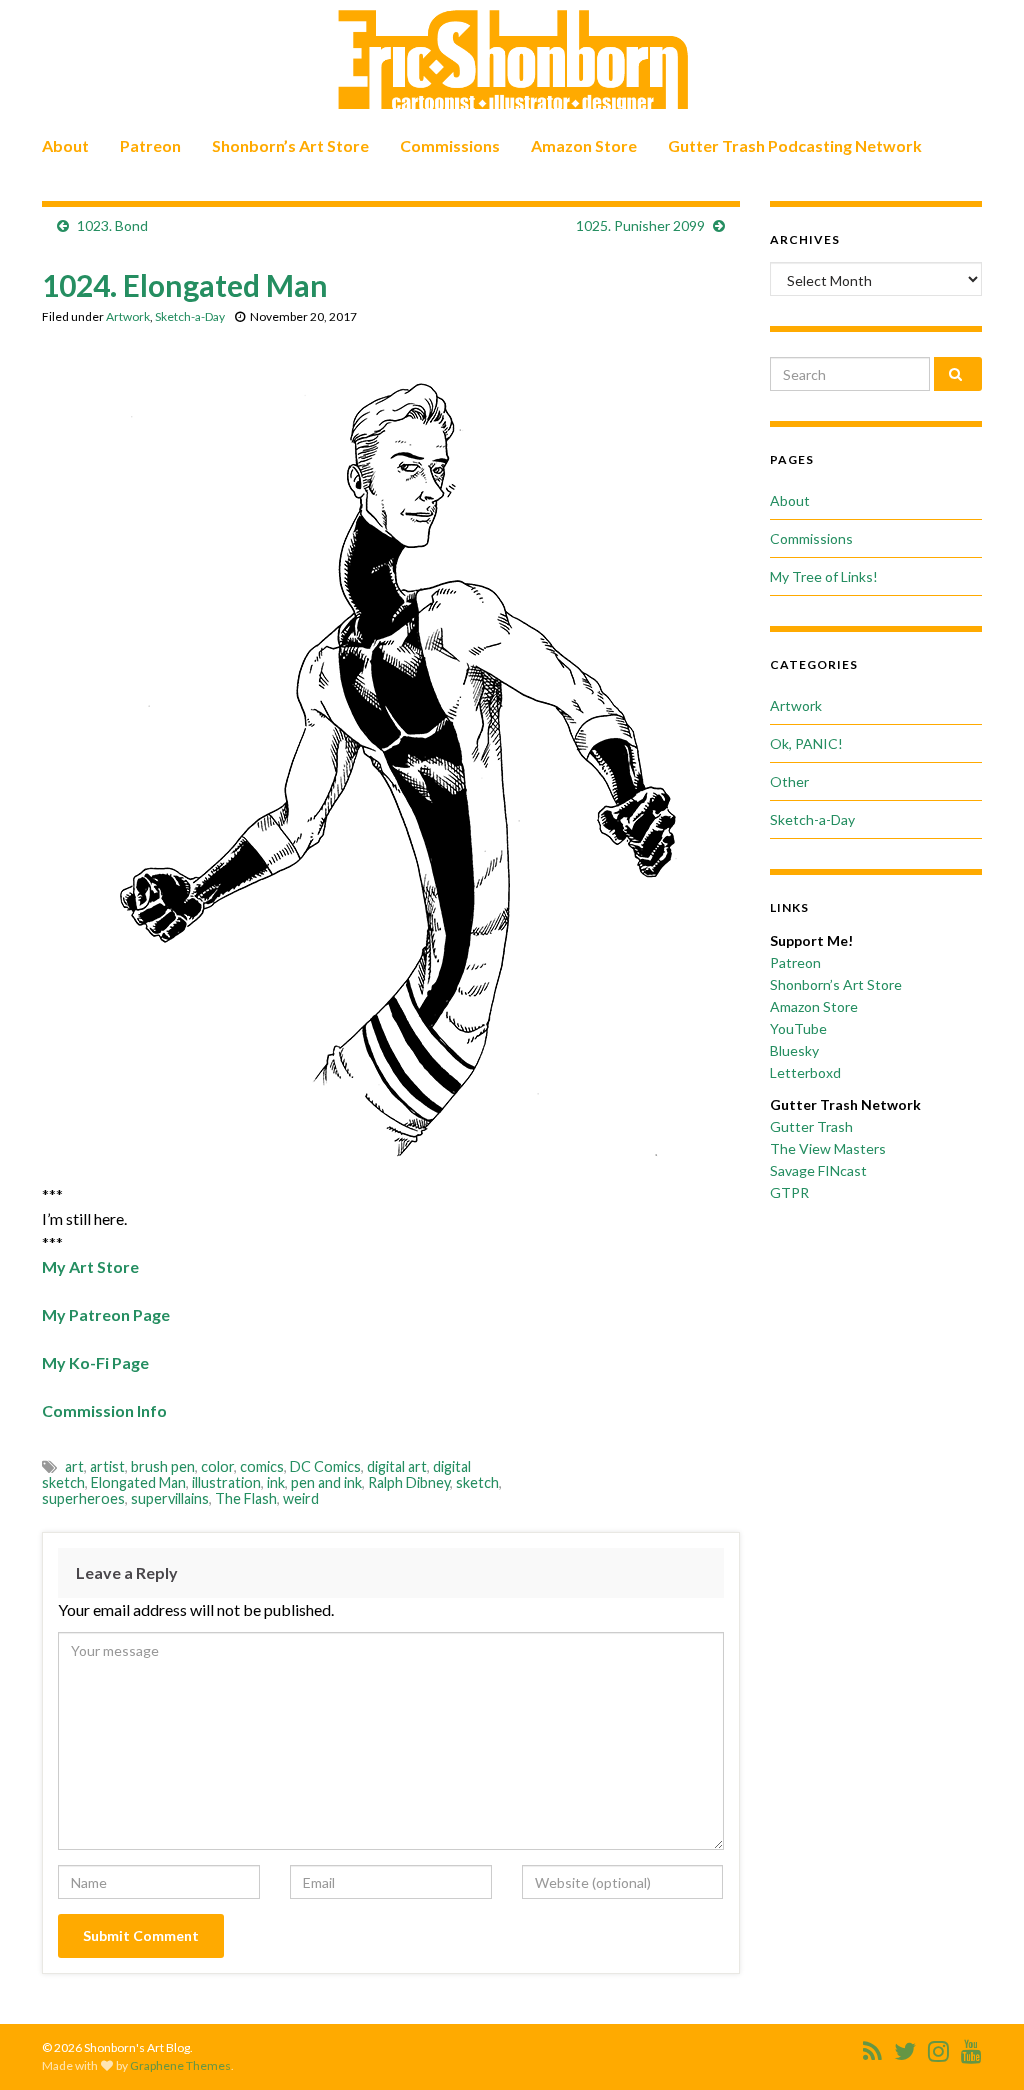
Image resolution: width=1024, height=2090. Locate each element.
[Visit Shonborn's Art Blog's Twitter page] (905, 2047)
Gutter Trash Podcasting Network (795, 145)
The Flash (246, 1498)
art (74, 1466)
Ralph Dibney (409, 1482)
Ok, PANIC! (806, 743)
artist (107, 1466)
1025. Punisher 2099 (640, 225)
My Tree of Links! (824, 576)
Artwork (128, 316)
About (65, 145)
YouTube (798, 1028)
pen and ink (326, 1482)
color (217, 1466)
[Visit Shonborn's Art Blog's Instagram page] (938, 2047)
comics (262, 1466)
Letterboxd (805, 1072)
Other (789, 781)
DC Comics (325, 1466)
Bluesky (794, 1050)
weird (301, 1498)
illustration (226, 1482)
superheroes (83, 1498)
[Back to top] (979, 2045)
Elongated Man (138, 1482)
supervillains (170, 1498)
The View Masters (828, 1148)
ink (276, 1482)
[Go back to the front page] (512, 60)
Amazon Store (584, 145)
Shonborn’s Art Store (290, 145)
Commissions (450, 145)
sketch (477, 1482)
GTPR (789, 1192)
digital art (397, 1466)
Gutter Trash (811, 1126)
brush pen (163, 1466)
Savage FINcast (818, 1170)
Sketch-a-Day (190, 316)
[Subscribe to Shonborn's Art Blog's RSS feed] (872, 2047)
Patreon (150, 145)
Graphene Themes (180, 2065)
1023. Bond (112, 225)
